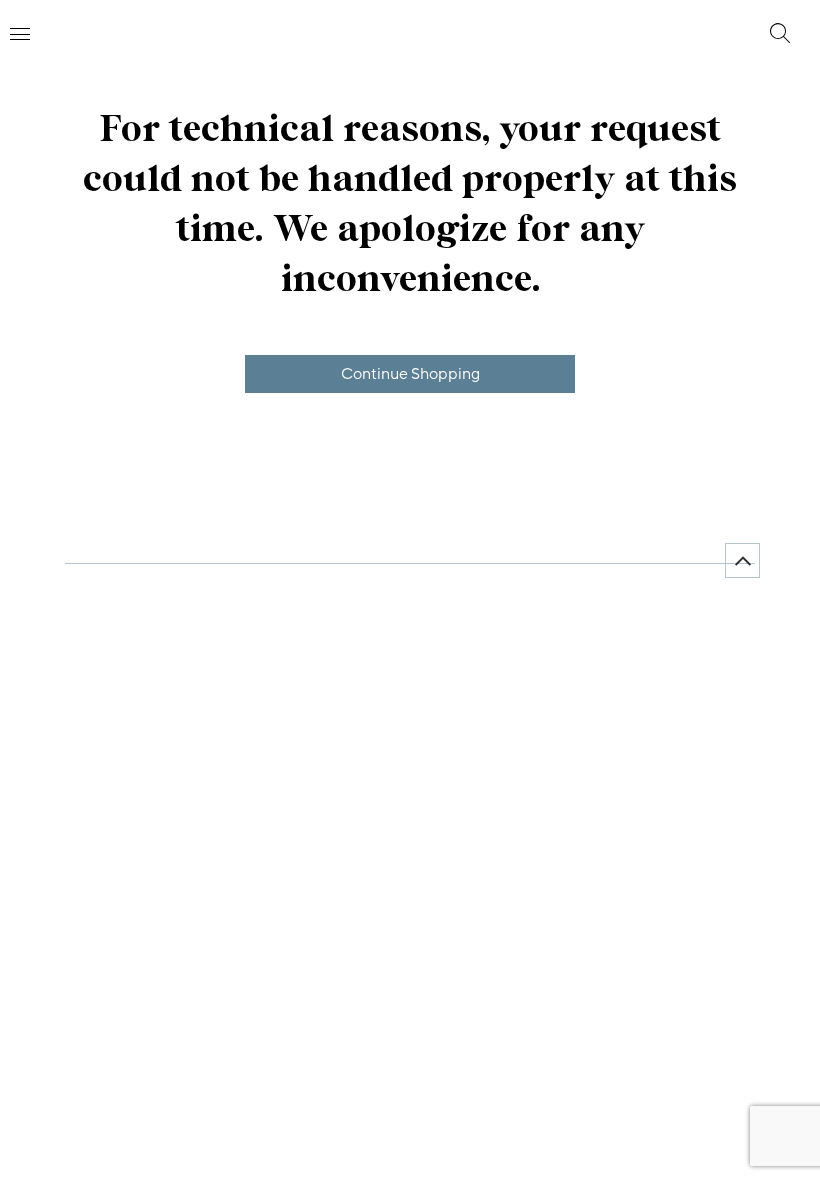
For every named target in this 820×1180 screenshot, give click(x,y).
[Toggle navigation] (20, 34)
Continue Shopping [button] (410, 374)
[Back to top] (742, 560)
